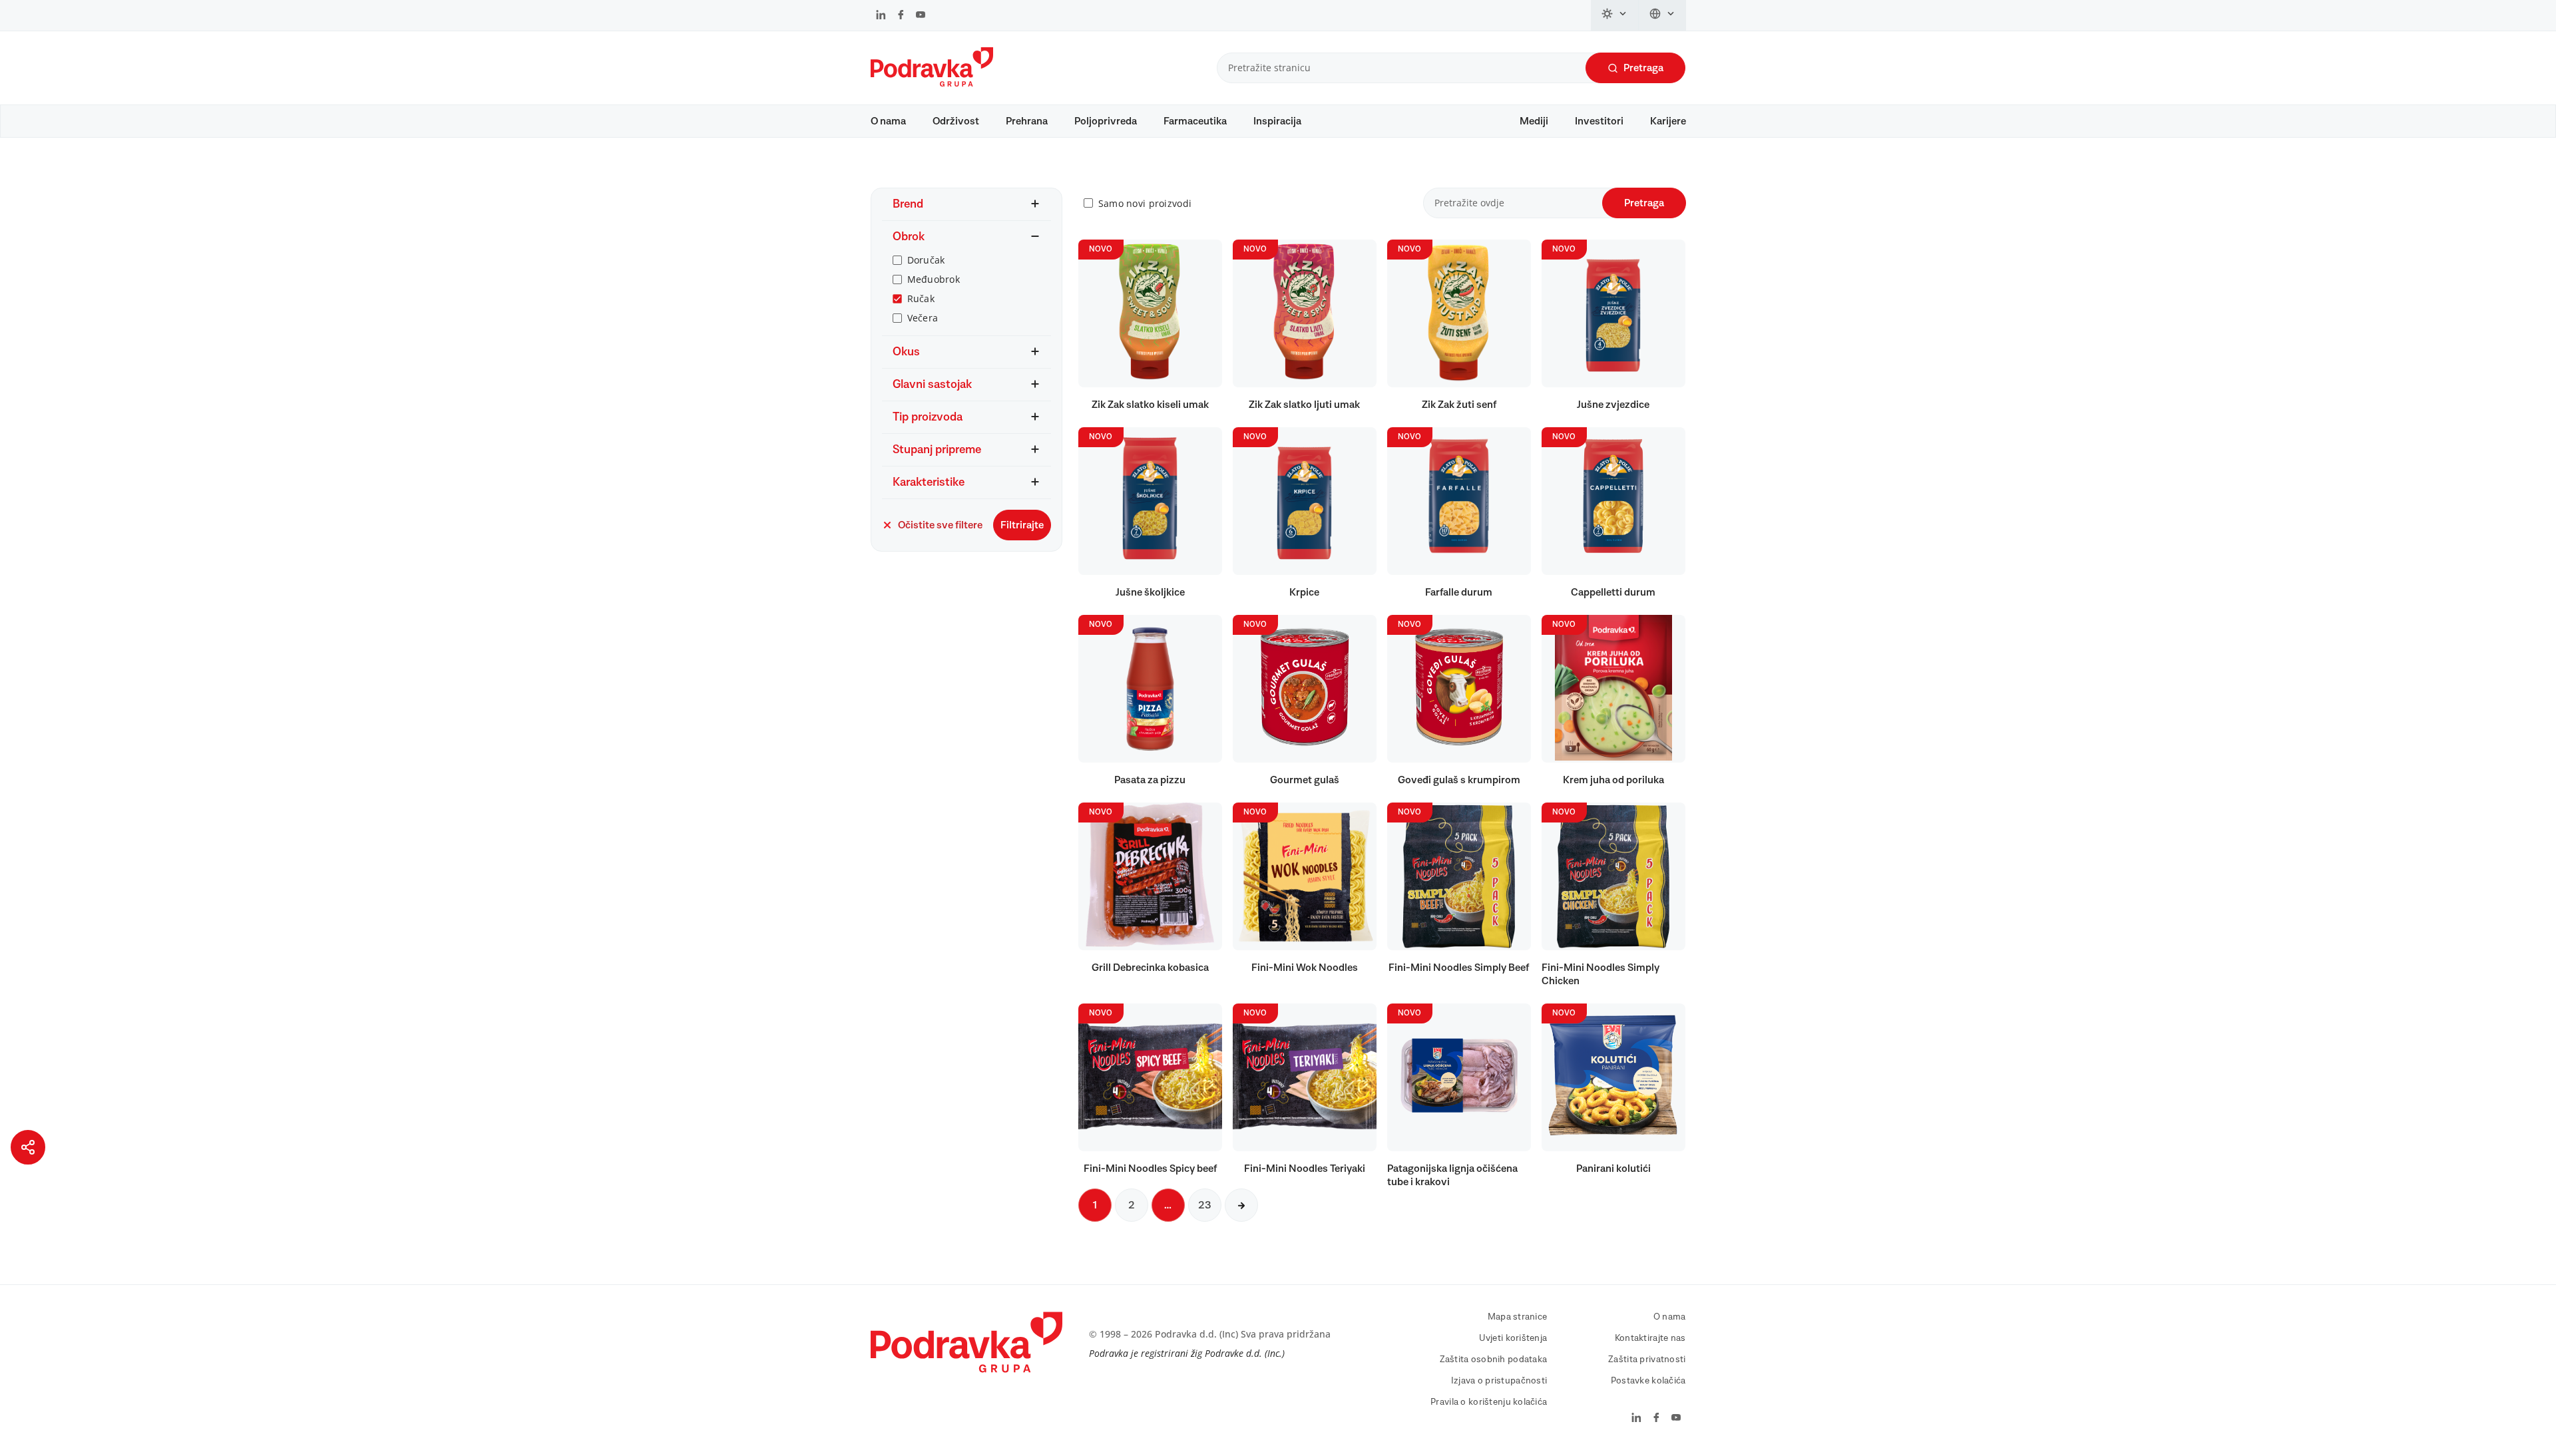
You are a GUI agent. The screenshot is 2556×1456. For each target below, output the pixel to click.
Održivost (956, 121)
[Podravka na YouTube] (921, 16)
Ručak (921, 298)
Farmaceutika (1195, 121)
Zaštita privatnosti (1647, 1360)
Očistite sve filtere (940, 525)
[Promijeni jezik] (1662, 15)
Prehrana (1027, 121)
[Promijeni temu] (1615, 15)
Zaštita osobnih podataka (1494, 1360)
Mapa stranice (1518, 1317)
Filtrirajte (1022, 525)
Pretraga (1643, 68)
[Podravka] (932, 83)
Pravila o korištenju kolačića (1489, 1402)
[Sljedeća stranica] (1241, 1205)
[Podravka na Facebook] (901, 16)
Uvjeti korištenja (1513, 1338)
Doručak (926, 260)
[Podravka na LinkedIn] (881, 16)
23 (1205, 1205)
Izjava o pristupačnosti (1499, 1381)
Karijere (1668, 121)
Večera (923, 318)
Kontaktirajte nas (1650, 1338)
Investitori (1599, 121)
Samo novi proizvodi (1145, 203)
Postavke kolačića (1648, 1381)
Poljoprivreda (1106, 121)
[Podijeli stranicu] (28, 1147)
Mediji (1534, 121)
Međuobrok (934, 279)
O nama (888, 121)
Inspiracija (1277, 121)
